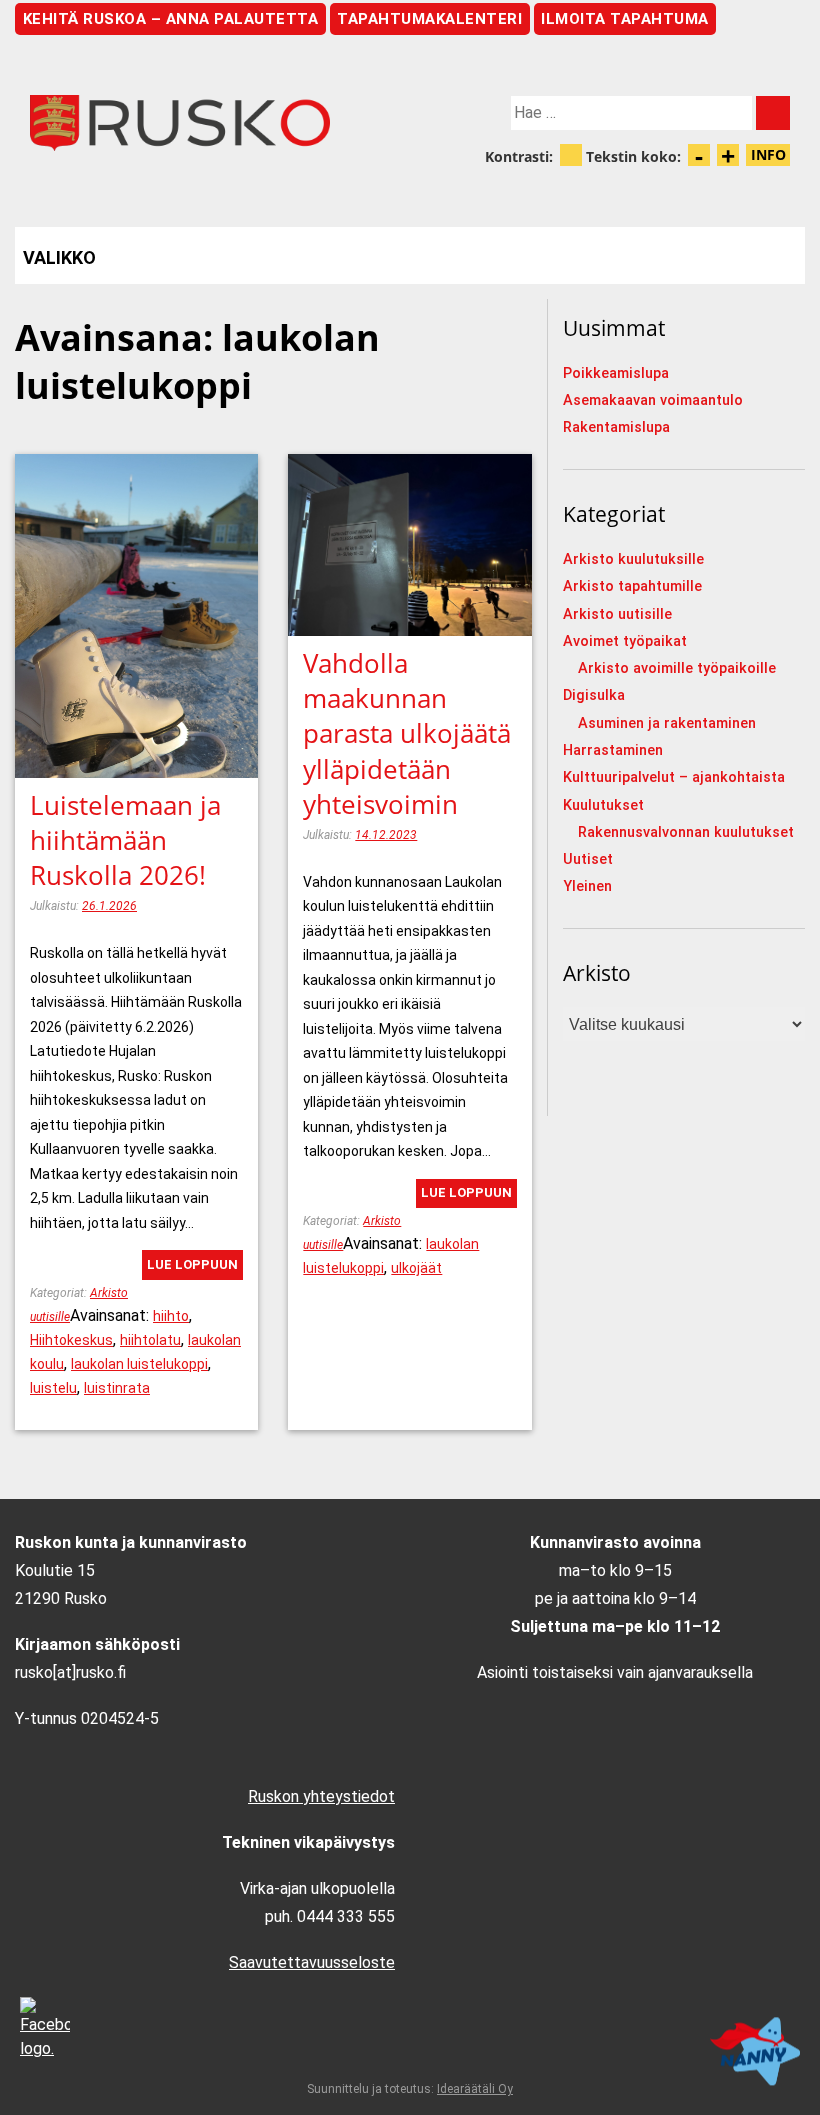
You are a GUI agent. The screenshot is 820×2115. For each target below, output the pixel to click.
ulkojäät (416, 1268)
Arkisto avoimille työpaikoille (677, 668)
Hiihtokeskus (71, 1340)
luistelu (53, 1388)
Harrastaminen (613, 750)
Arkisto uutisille (617, 614)
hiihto (171, 1316)
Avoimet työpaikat (625, 641)
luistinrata (117, 1388)
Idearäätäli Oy (475, 2089)
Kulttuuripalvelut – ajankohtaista (674, 777)
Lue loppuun (192, 1264)
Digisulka (594, 695)
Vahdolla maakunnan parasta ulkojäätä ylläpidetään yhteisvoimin (407, 733)
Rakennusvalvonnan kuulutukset (686, 832)
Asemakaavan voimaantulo (653, 400)
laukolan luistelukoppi (139, 1364)
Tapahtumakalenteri (429, 19)
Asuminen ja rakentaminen (667, 723)
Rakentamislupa (616, 427)
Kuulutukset (603, 805)
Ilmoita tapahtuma (625, 19)
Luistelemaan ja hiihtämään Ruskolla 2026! (125, 840)
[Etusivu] (212, 123)
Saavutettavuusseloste (312, 1962)
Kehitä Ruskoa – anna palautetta (171, 19)
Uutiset (588, 859)
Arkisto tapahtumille (632, 586)
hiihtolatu (150, 1340)
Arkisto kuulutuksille (633, 559)
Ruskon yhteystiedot (321, 1796)
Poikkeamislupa (616, 373)
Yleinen (587, 886)
